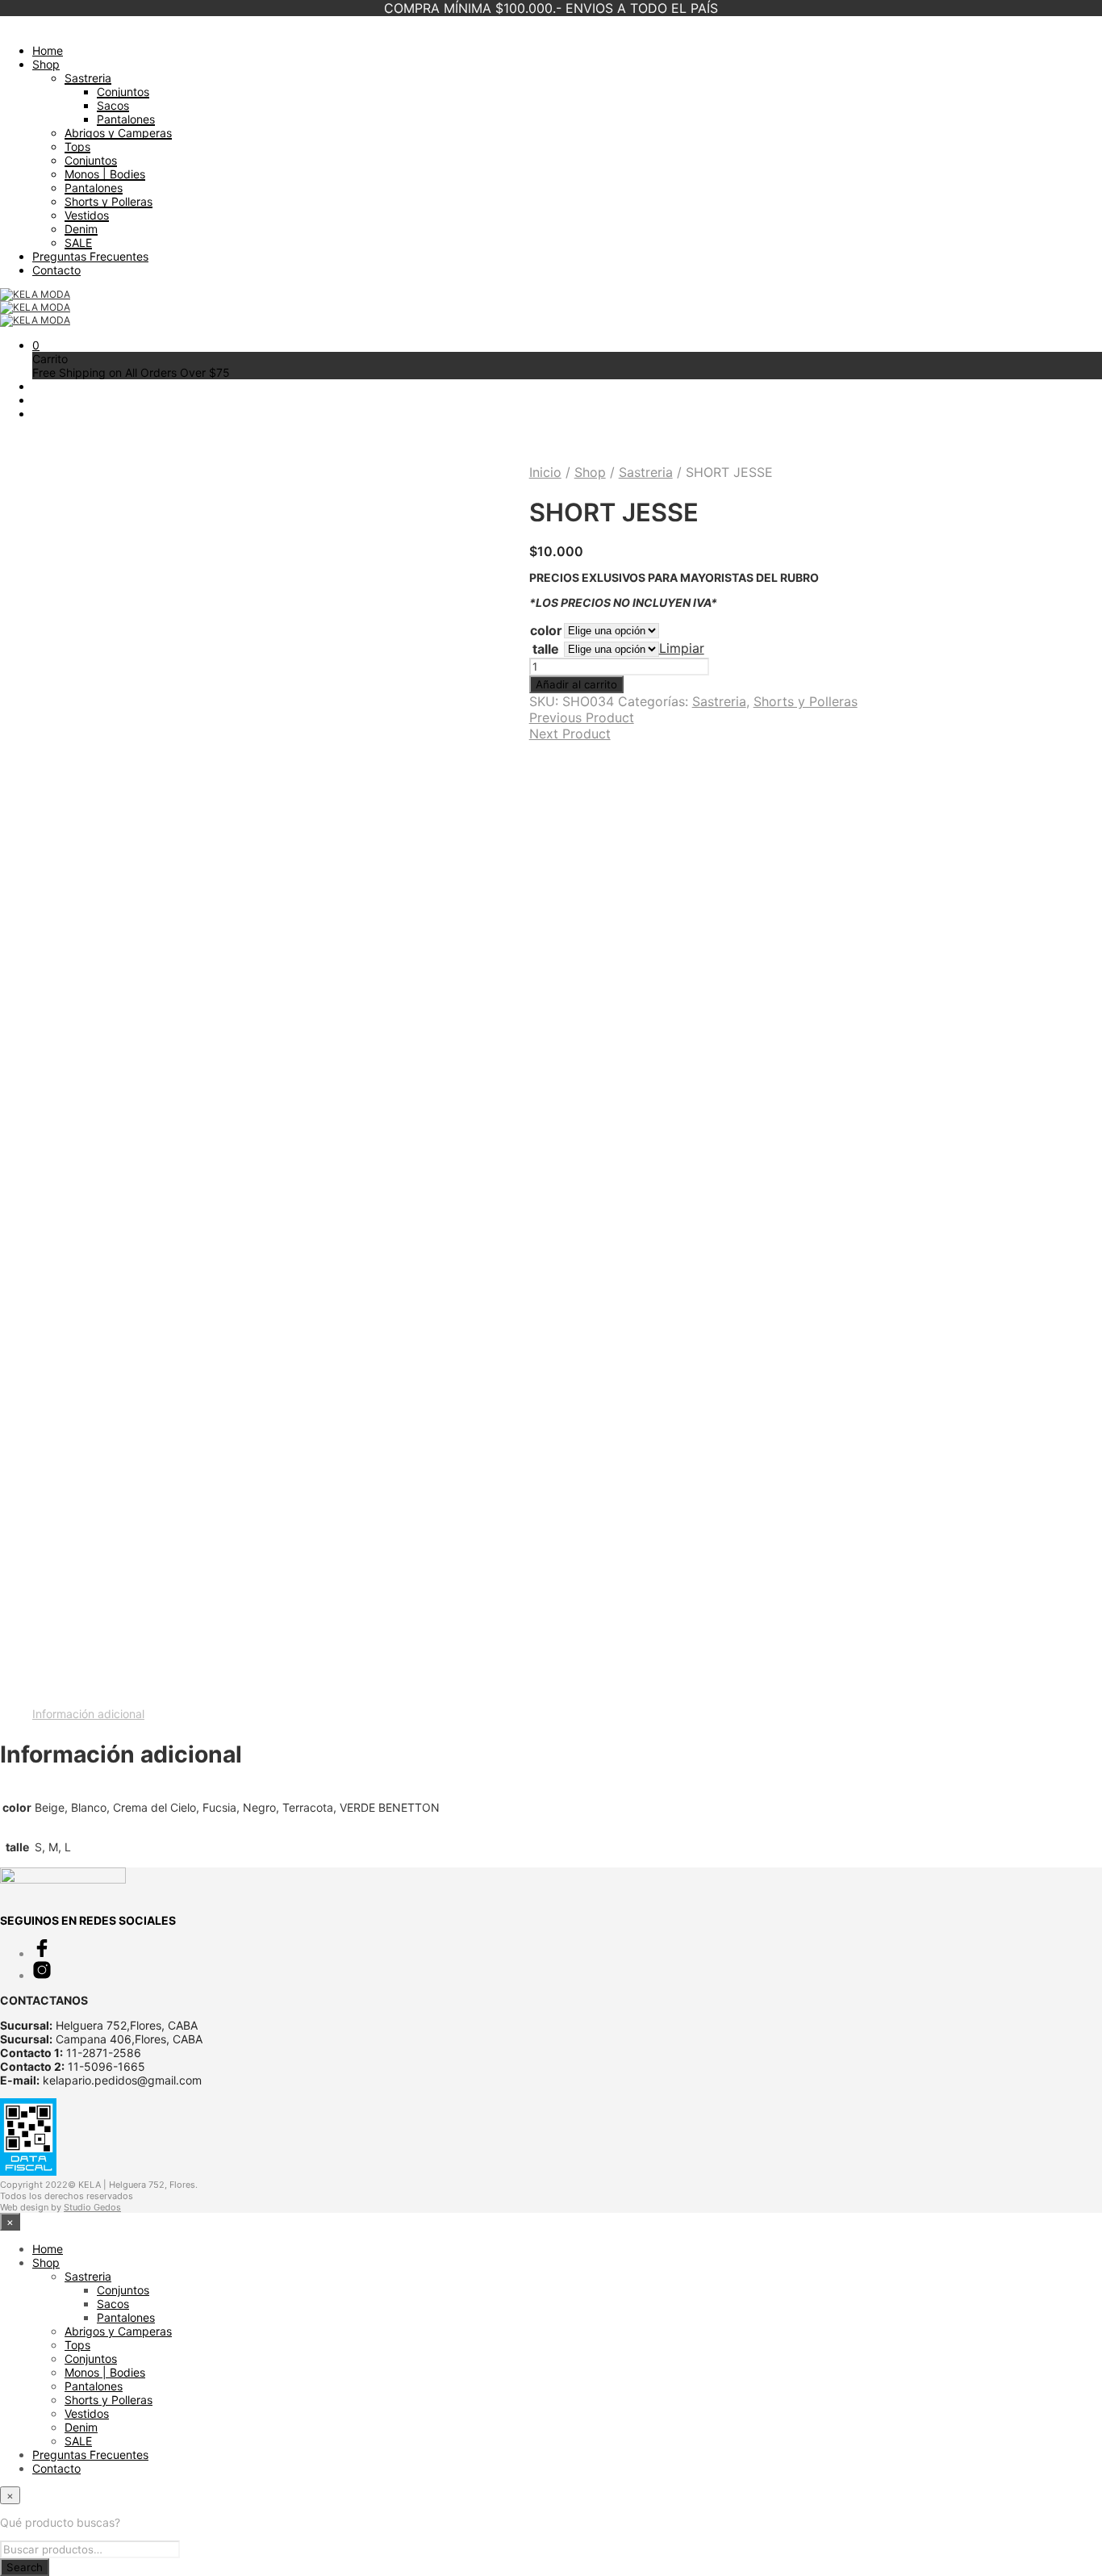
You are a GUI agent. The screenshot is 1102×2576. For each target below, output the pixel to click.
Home (48, 50)
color (546, 630)
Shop (46, 64)
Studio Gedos (92, 2207)
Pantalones (126, 119)
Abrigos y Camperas (118, 133)
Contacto (56, 270)
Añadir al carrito (576, 684)
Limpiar (682, 648)
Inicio (545, 472)
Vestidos (87, 215)
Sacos (113, 105)
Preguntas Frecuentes (90, 256)
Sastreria (88, 78)
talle (546, 649)
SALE (78, 243)
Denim (81, 229)
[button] (36, 345)
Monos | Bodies (105, 174)
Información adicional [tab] (88, 1714)
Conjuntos (123, 92)
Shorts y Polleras (109, 201)
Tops (77, 146)
